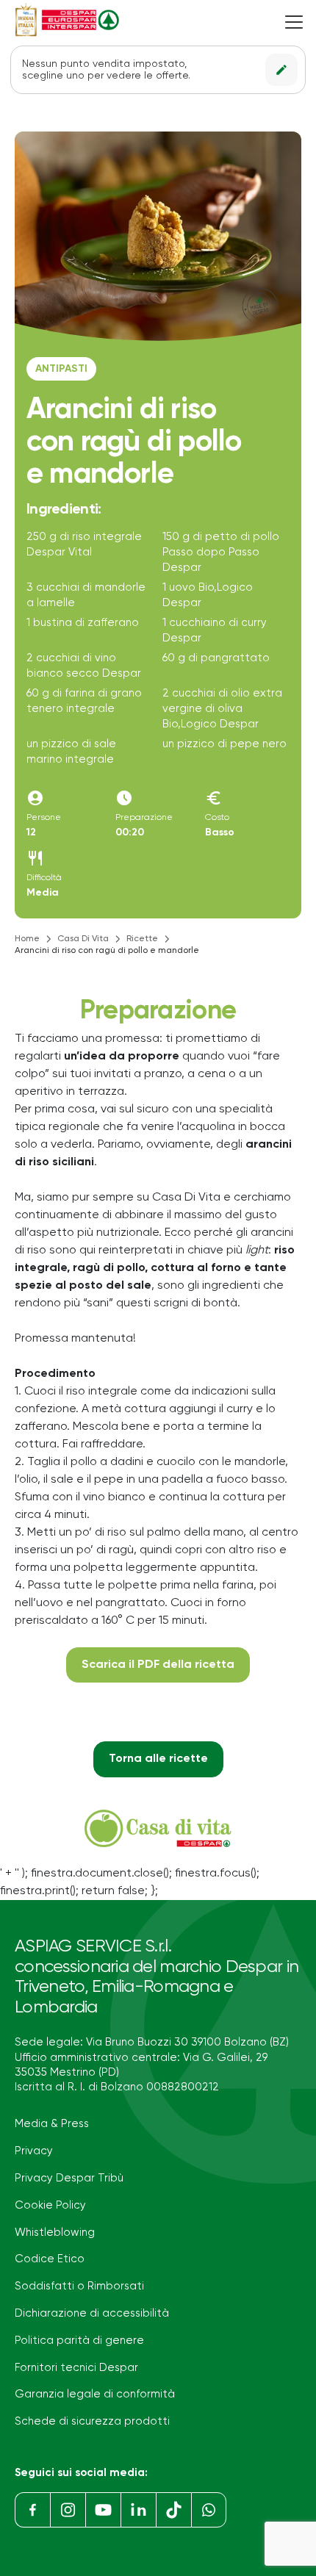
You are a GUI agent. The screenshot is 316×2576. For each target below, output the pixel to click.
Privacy (34, 2151)
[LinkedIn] (138, 2510)
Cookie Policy (50, 2205)
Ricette (142, 939)
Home (27, 939)
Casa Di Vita (83, 939)
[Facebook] (32, 2510)
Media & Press (52, 2124)
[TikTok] (173, 2510)
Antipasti (61, 369)
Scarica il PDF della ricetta (158, 1665)
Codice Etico (50, 2259)
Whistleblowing (55, 2233)
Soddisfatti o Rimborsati (79, 2286)
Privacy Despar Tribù (69, 2178)
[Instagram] (68, 2510)
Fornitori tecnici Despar (76, 2368)
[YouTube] (103, 2510)
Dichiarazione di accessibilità (92, 2313)
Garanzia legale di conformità (95, 2394)
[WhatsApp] (209, 2510)
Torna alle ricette (158, 1759)
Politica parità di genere (79, 2341)
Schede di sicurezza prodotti (92, 2421)
